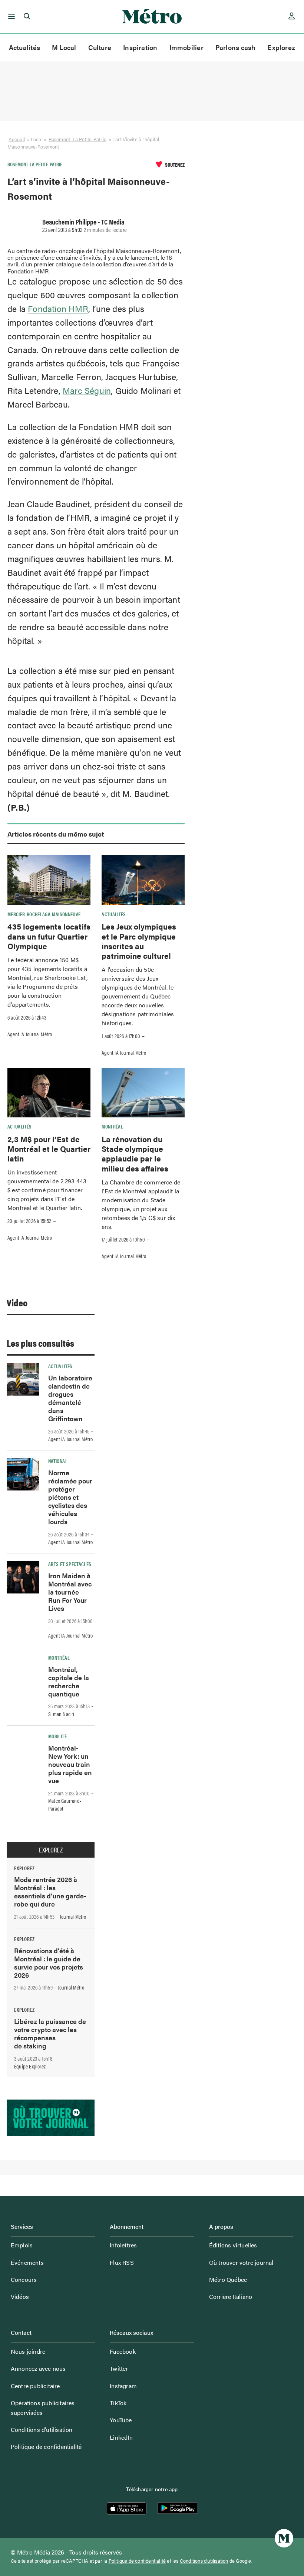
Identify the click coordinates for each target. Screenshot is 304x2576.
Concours (24, 2279)
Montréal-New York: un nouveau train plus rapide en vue (70, 1764)
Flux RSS (122, 2262)
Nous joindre (28, 2351)
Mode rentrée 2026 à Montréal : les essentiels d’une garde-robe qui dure (50, 1892)
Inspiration (140, 47)
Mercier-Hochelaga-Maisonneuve (44, 914)
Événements (27, 2262)
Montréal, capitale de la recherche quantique (69, 1681)
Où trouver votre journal (241, 2262)
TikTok (118, 2403)
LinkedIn (121, 2437)
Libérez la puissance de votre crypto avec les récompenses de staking (50, 2033)
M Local (64, 47)
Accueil (17, 139)
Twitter (119, 2368)
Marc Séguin (87, 390)
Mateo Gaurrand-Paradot (65, 1804)
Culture (100, 47)
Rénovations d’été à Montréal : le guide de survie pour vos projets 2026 (49, 1963)
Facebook (123, 2351)
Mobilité (57, 1736)
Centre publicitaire (35, 2386)
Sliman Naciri (61, 1714)
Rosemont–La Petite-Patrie (77, 139)
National (58, 1461)
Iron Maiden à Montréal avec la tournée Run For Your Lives (70, 1592)
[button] (10, 17)
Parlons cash (236, 47)
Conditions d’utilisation (42, 2429)
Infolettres (123, 2245)
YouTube (121, 2420)
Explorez (281, 47)
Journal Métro (73, 1917)
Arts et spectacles (70, 1564)
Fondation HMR (58, 308)
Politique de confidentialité (46, 2447)
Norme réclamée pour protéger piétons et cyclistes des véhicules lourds (70, 1497)
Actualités (24, 47)
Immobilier (186, 47)
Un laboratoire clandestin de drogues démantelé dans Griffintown (70, 1398)
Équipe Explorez (30, 2066)
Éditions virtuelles (233, 2245)
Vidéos (20, 2296)
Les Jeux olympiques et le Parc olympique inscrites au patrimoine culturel (139, 941)
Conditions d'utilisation (204, 2561)
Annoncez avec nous (38, 2368)
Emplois (22, 2245)
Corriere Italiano (231, 2296)
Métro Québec (228, 2279)
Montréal (112, 1126)
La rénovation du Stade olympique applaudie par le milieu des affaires (135, 1154)
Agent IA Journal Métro (30, 1034)
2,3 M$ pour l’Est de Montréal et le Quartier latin (49, 1149)
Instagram (123, 2386)
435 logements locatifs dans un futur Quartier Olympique (49, 936)
